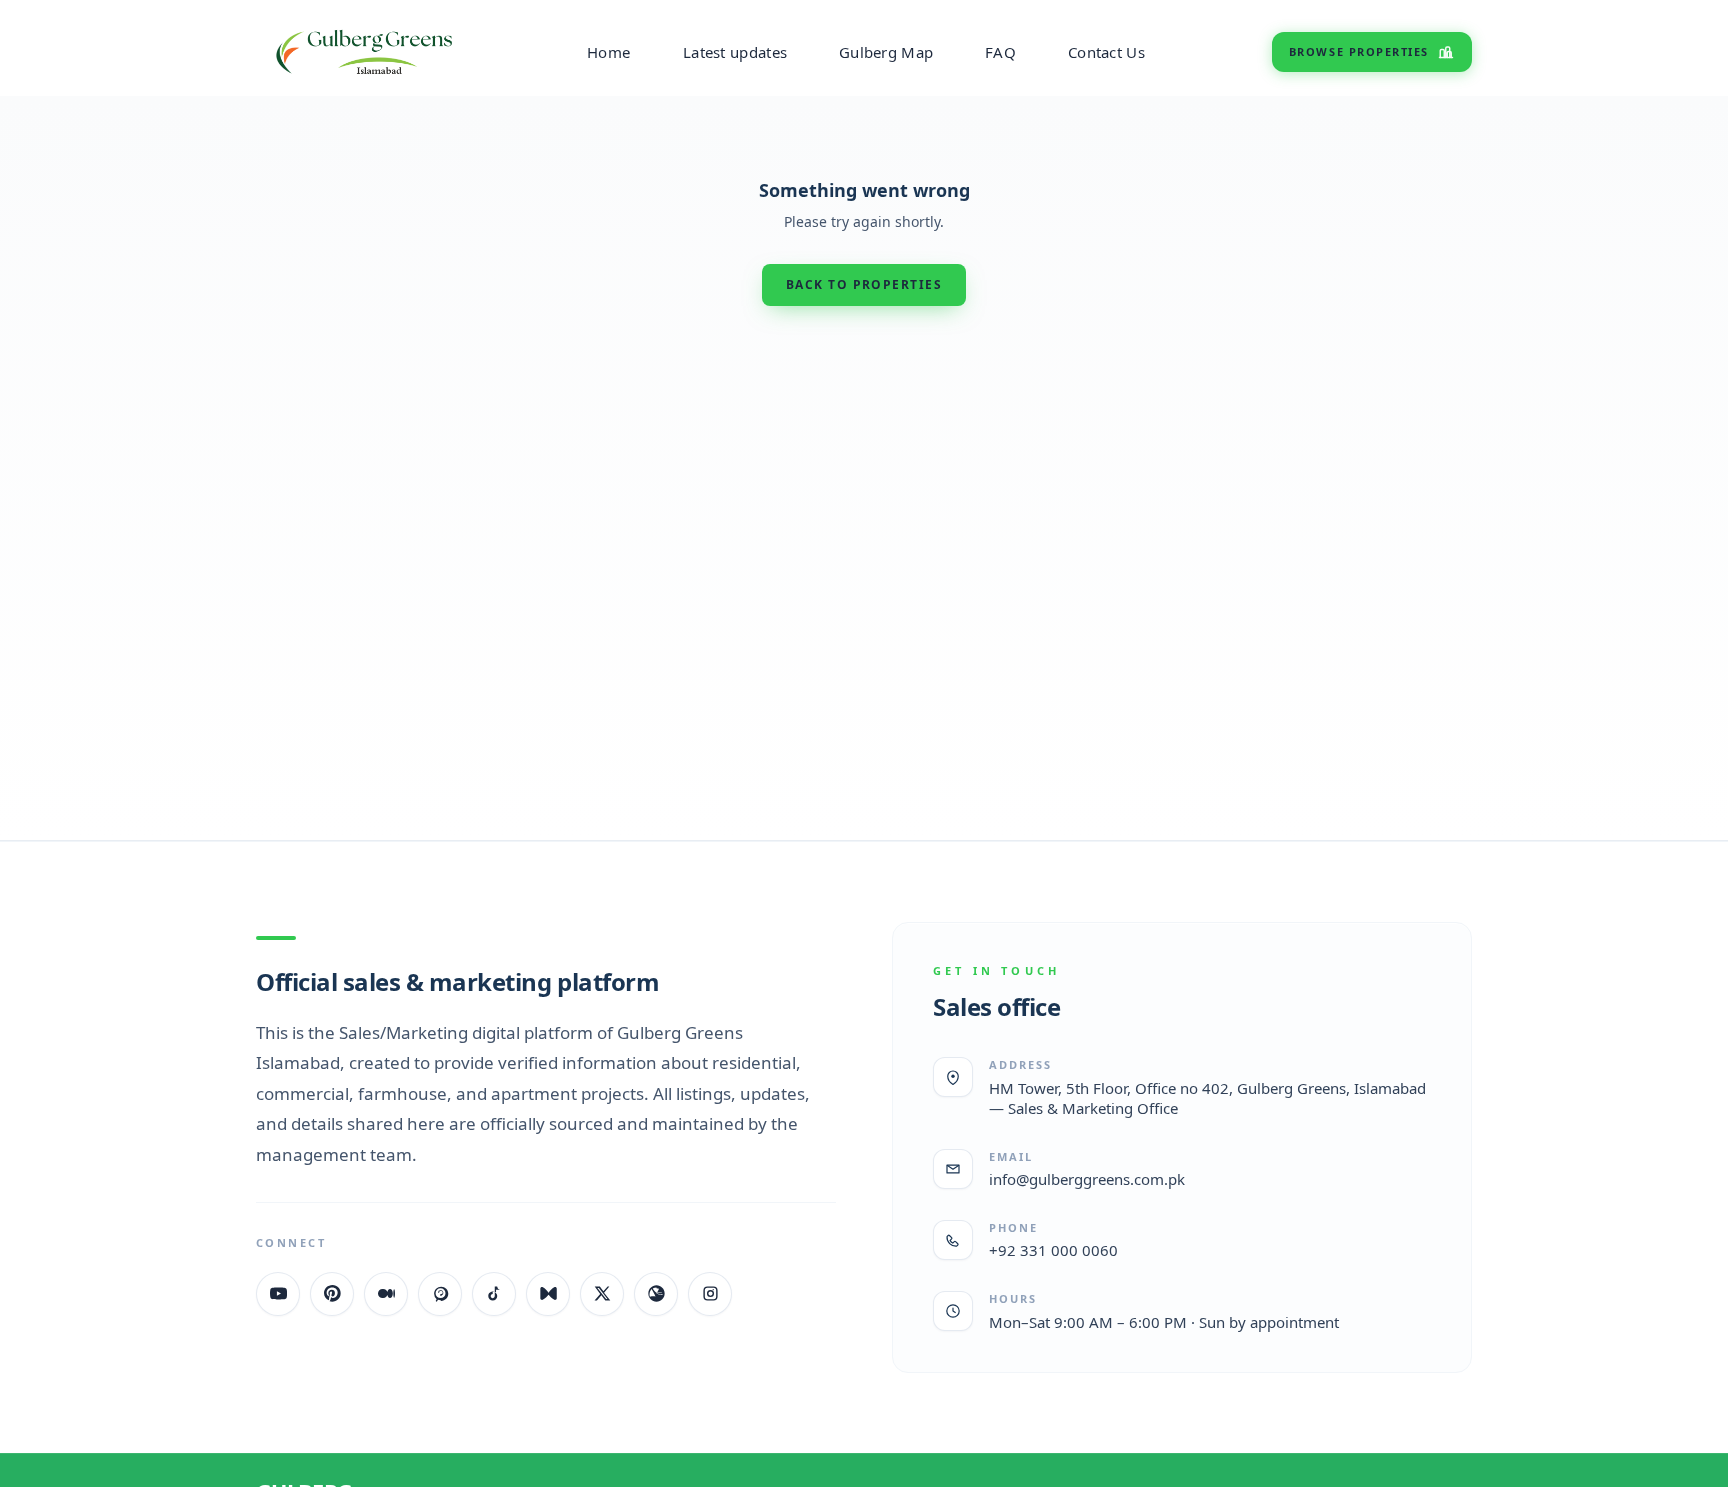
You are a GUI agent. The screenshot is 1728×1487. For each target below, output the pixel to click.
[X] (602, 1294)
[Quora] (440, 1294)
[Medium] (386, 1294)
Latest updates (735, 52)
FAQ (1000, 52)
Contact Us (1106, 52)
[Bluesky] (548, 1294)
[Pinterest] (332, 1294)
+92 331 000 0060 (1053, 1250)
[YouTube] (278, 1294)
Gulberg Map (886, 52)
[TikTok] (494, 1294)
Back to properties (864, 284)
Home (608, 52)
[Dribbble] (656, 1294)
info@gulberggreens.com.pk (1087, 1179)
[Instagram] (710, 1294)
